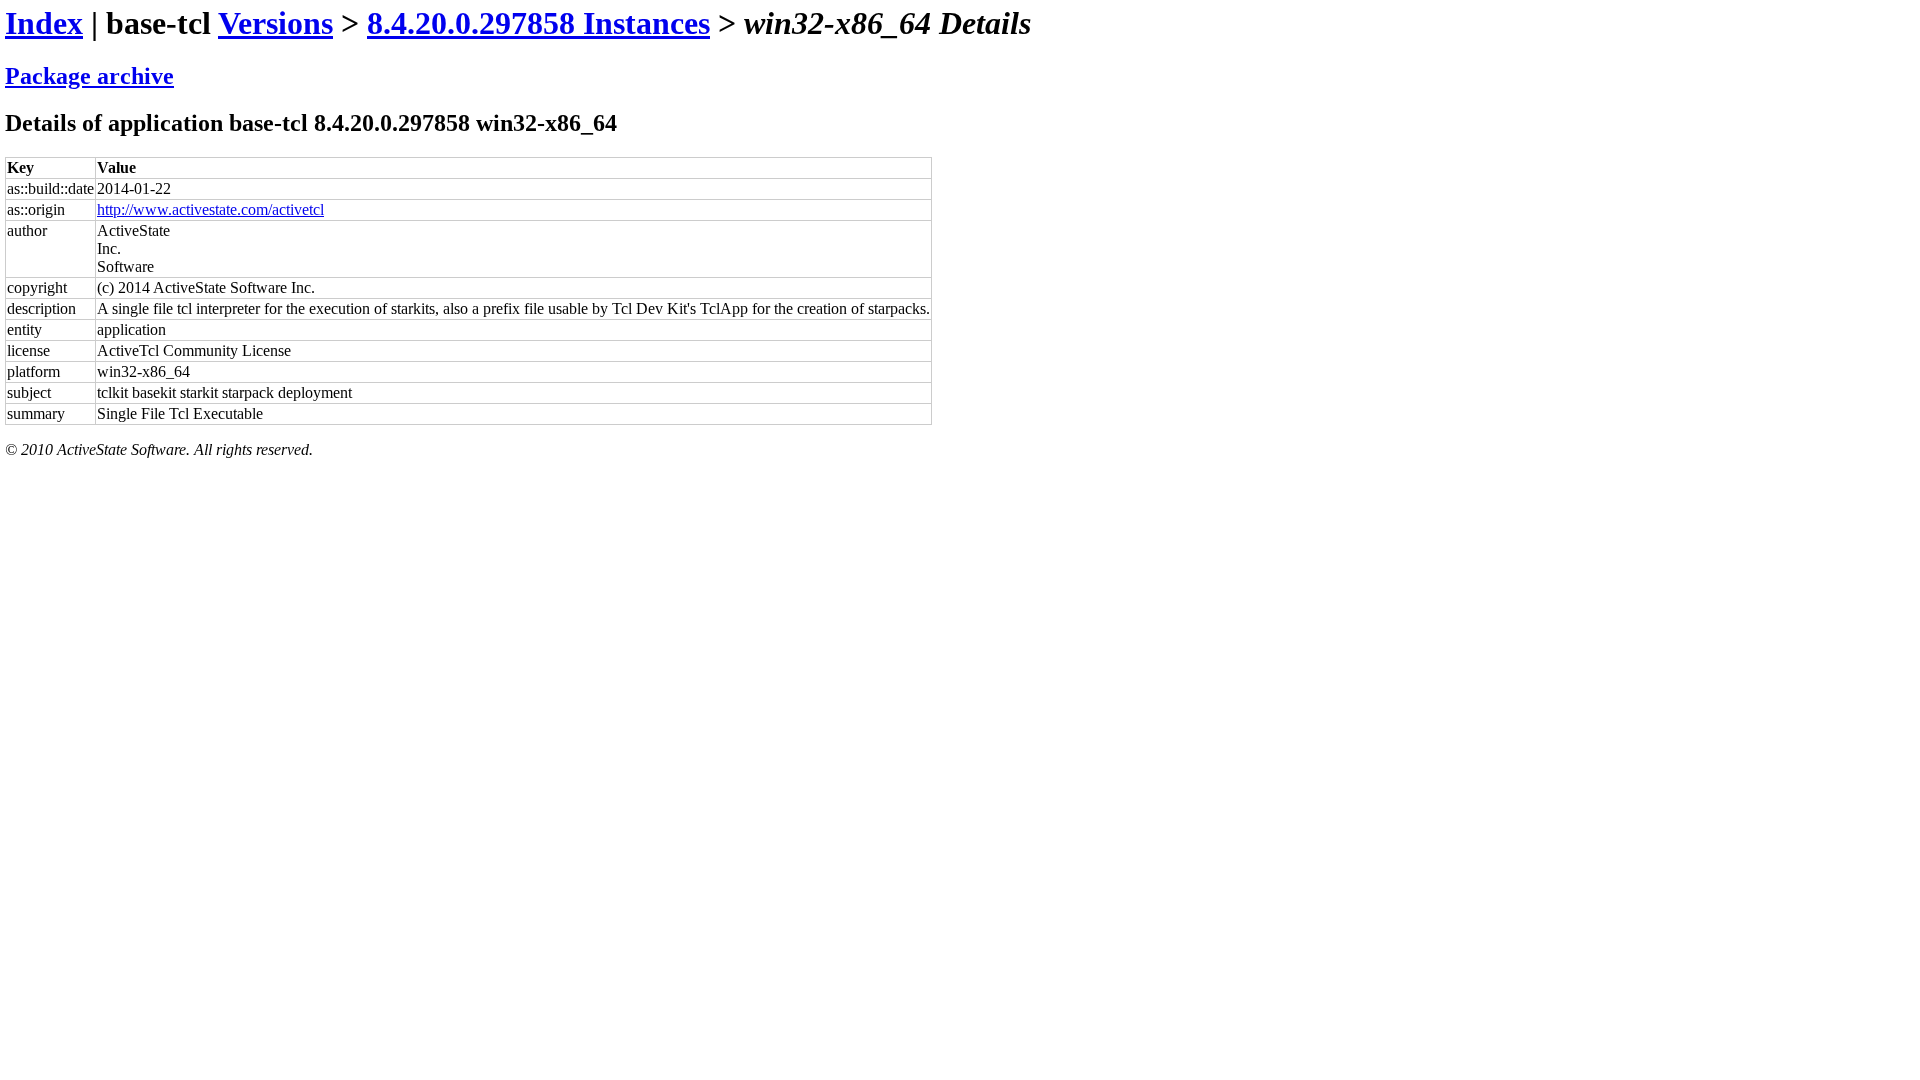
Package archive (89, 76)
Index (44, 23)
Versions (275, 23)
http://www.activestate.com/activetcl (210, 209)
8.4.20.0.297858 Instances (538, 23)
